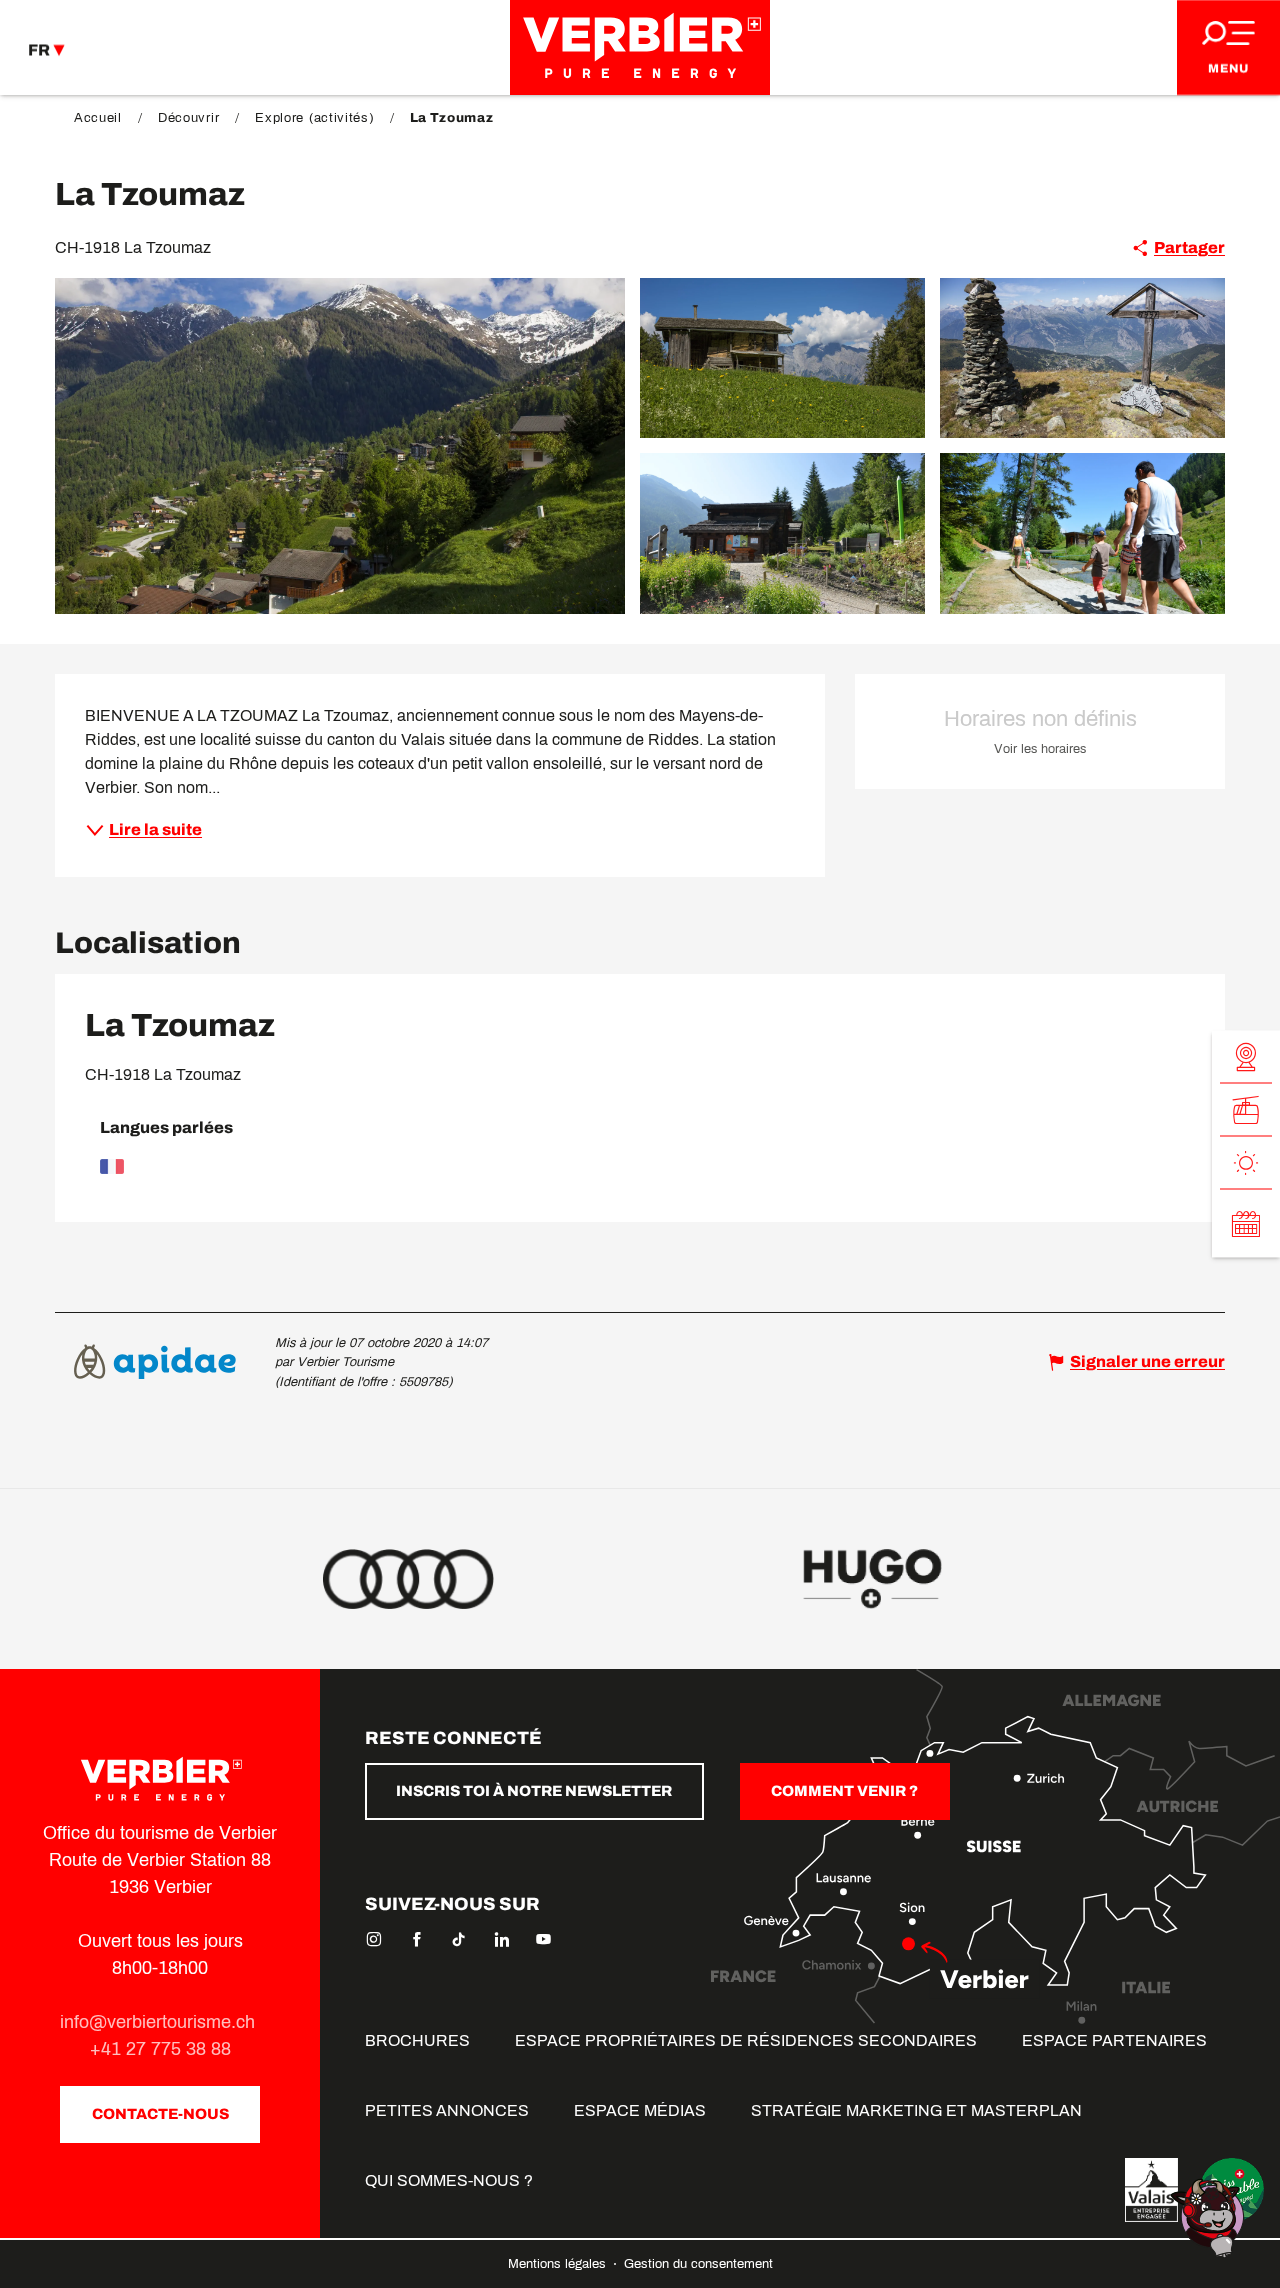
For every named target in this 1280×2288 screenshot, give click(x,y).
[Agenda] (1246, 1224)
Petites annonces (447, 2110)
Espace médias (640, 2110)
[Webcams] (1246, 1057)
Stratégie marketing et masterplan (916, 2110)
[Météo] (1246, 1163)
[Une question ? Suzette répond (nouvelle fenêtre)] (1210, 2216)
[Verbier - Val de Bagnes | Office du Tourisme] (640, 47)
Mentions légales (559, 2264)
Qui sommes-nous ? (449, 2180)
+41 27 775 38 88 (160, 2049)
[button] (340, 446)
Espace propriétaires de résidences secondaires (746, 2040)
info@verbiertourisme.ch (160, 2022)
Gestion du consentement (698, 2264)
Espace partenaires (1114, 2040)
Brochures (417, 2040)
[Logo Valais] (1151, 2190)
